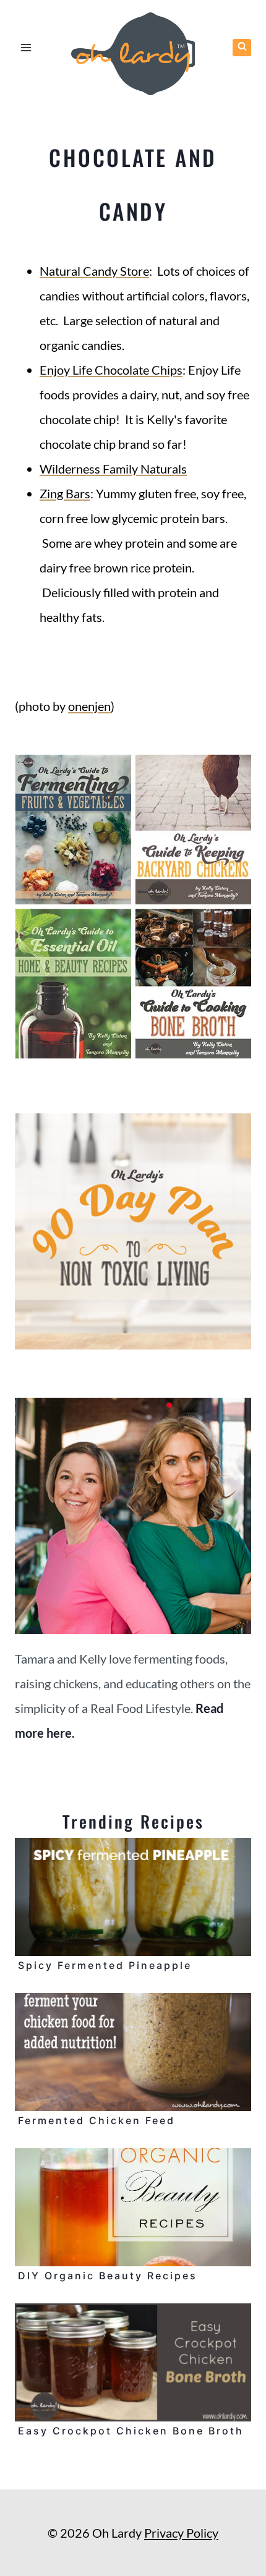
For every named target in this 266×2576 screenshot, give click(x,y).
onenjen (89, 706)
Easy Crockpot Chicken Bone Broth (131, 2431)
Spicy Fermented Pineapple (105, 1965)
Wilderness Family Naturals (113, 469)
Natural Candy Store (94, 271)
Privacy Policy (181, 2533)
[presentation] (133, 1897)
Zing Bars (65, 493)
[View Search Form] (242, 48)
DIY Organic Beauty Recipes (108, 2276)
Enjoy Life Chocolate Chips (111, 370)
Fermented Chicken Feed (97, 2120)
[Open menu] (26, 47)
